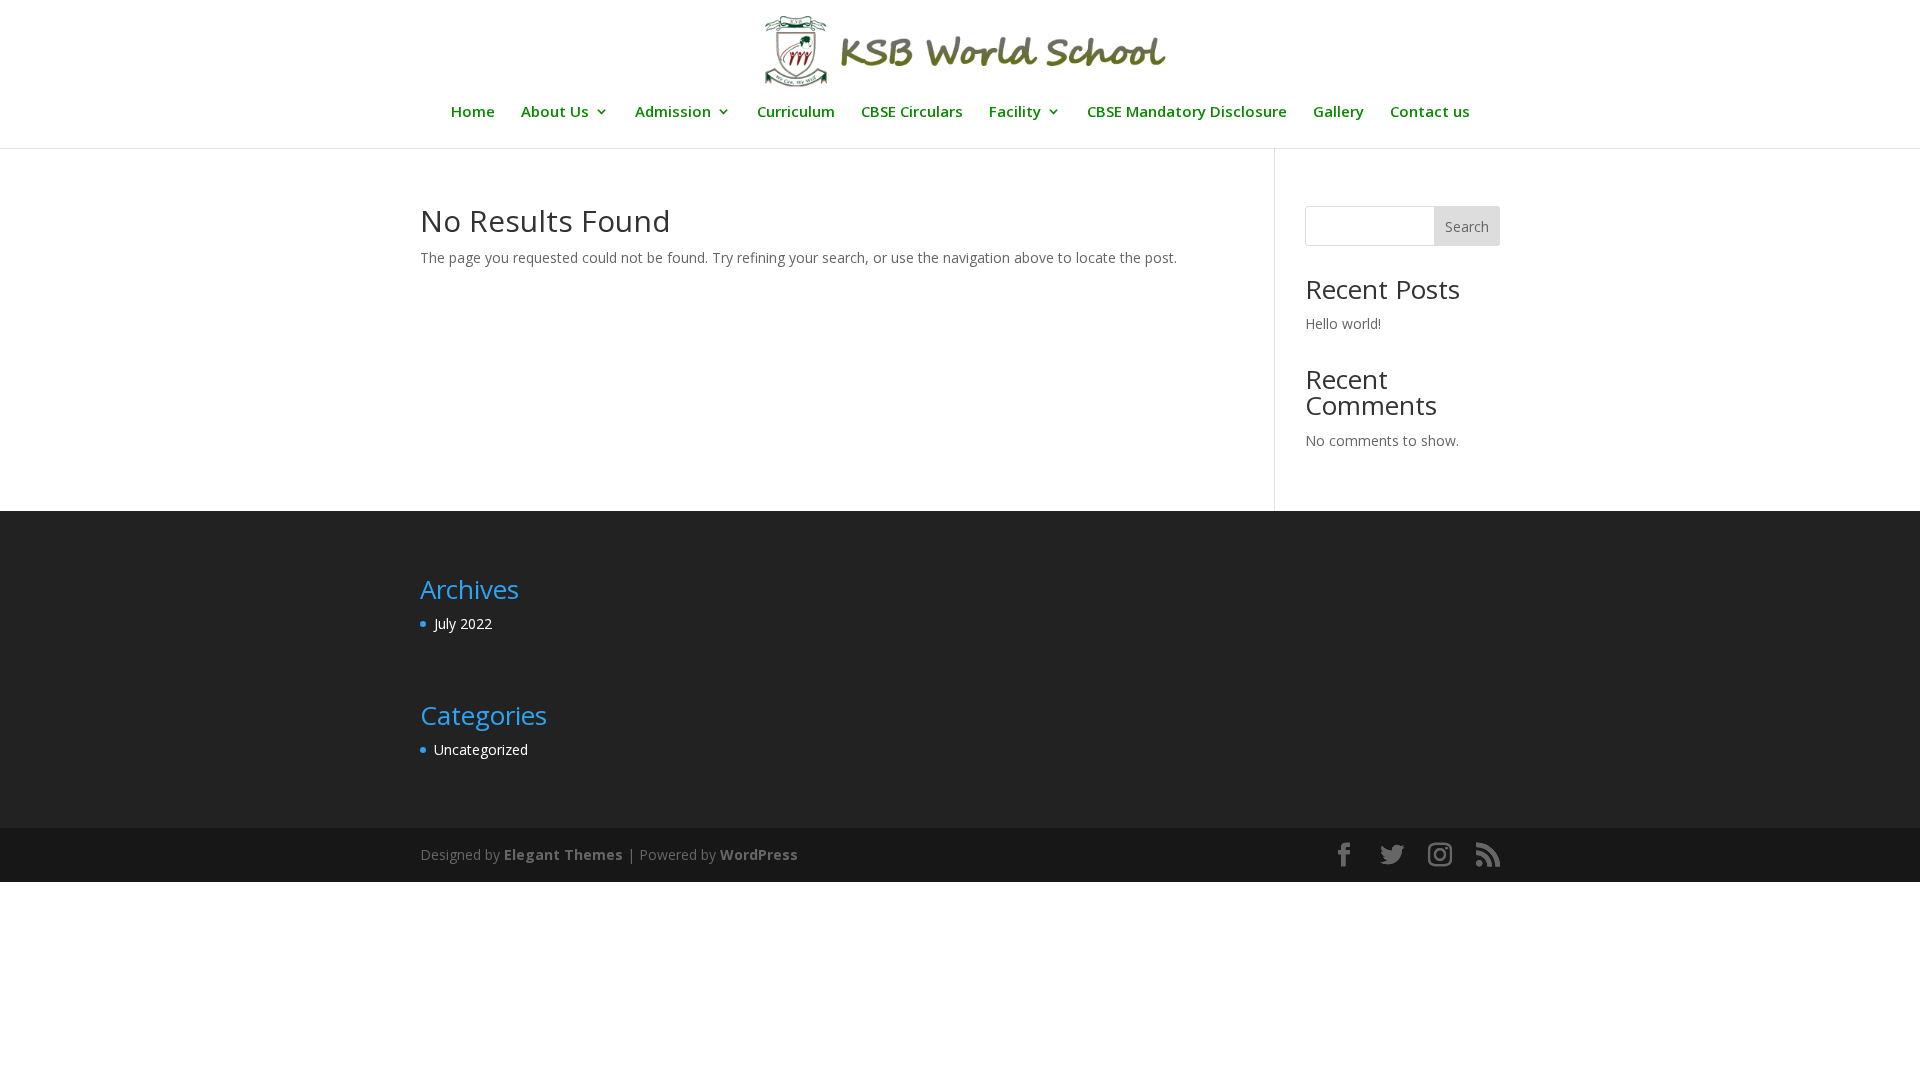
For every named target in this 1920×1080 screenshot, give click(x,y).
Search (1467, 226)
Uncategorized (481, 749)
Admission (673, 112)
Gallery (1338, 112)
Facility (1015, 112)
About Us (555, 112)
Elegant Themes (563, 854)
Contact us (1430, 112)
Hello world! (1343, 323)
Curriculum (796, 112)
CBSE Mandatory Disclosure (1187, 112)
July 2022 (463, 623)
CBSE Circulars (912, 112)
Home (473, 112)
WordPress (759, 854)
